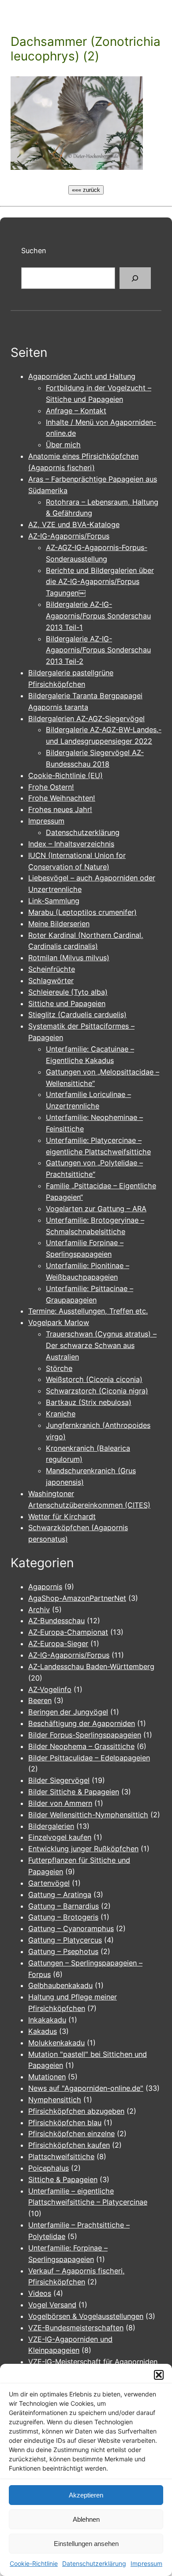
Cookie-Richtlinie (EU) (65, 775)
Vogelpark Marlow (59, 1322)
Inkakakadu (47, 2020)
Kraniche (61, 1414)
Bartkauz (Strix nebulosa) (89, 1402)
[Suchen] (135, 278)
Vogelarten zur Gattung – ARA (96, 1209)
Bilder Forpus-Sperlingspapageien (85, 1735)
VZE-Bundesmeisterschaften (76, 2328)
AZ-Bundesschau (56, 1621)
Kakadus (43, 2031)
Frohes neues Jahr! (60, 809)
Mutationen (47, 2077)
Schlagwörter (51, 981)
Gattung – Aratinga (60, 1895)
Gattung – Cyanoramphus (71, 1928)
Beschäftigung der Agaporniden (82, 1723)
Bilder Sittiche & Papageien (74, 1792)
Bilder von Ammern (60, 1803)
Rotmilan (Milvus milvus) (69, 958)
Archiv (39, 1610)
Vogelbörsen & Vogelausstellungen (86, 2316)
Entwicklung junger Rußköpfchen (83, 1849)
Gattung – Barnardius (64, 1906)
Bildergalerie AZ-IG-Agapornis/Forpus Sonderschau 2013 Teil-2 (98, 650)
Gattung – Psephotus (63, 1951)
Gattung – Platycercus (65, 1940)
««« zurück (86, 190)
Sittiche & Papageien (63, 2179)
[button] (159, 2375)
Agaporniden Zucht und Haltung (82, 376)
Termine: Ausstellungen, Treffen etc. (88, 1311)
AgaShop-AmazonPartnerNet (77, 1598)
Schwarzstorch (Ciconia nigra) (97, 1391)
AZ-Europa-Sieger (58, 1644)
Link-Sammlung (54, 901)
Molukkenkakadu (56, 2043)
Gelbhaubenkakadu (60, 1985)
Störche (59, 1368)
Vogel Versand (52, 2305)
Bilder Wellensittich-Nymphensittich (88, 1815)
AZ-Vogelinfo (50, 1689)
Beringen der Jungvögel (68, 1712)
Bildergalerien (51, 1826)
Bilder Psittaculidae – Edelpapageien (89, 1758)
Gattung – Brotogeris (63, 1917)
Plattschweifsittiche (61, 2157)
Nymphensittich (55, 2100)
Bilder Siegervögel (59, 1780)
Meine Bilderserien (59, 924)
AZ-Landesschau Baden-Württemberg (91, 1666)
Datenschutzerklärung (94, 2563)
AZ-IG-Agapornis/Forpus (69, 536)
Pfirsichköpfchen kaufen (69, 2145)
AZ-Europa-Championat (68, 1632)
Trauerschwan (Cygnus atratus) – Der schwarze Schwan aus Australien (101, 1345)
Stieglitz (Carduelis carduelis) (77, 1015)
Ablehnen (86, 2519)
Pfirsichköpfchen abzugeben (76, 2111)
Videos (40, 2293)
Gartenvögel (49, 1883)
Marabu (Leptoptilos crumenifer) (82, 912)
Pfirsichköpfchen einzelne (71, 2134)
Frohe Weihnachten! (62, 798)
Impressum (146, 2563)
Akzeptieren (86, 2495)
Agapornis (45, 1587)
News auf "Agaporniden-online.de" (86, 2088)
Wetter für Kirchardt (62, 1516)
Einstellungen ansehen (86, 2544)
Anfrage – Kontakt (76, 411)
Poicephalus (49, 2168)
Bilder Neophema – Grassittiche (81, 1746)
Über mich (63, 445)
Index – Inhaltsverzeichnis (71, 844)
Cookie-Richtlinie (34, 2563)
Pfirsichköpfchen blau (65, 2123)
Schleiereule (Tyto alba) (68, 992)
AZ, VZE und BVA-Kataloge (74, 524)
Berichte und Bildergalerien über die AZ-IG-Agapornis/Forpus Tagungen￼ (100, 582)
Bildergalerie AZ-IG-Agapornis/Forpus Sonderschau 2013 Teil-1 (98, 616)
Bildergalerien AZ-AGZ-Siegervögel (86, 719)
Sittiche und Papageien (67, 1003)
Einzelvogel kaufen (60, 1837)
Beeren (40, 1700)
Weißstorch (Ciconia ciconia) (94, 1379)
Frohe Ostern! (51, 787)
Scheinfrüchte (52, 969)
